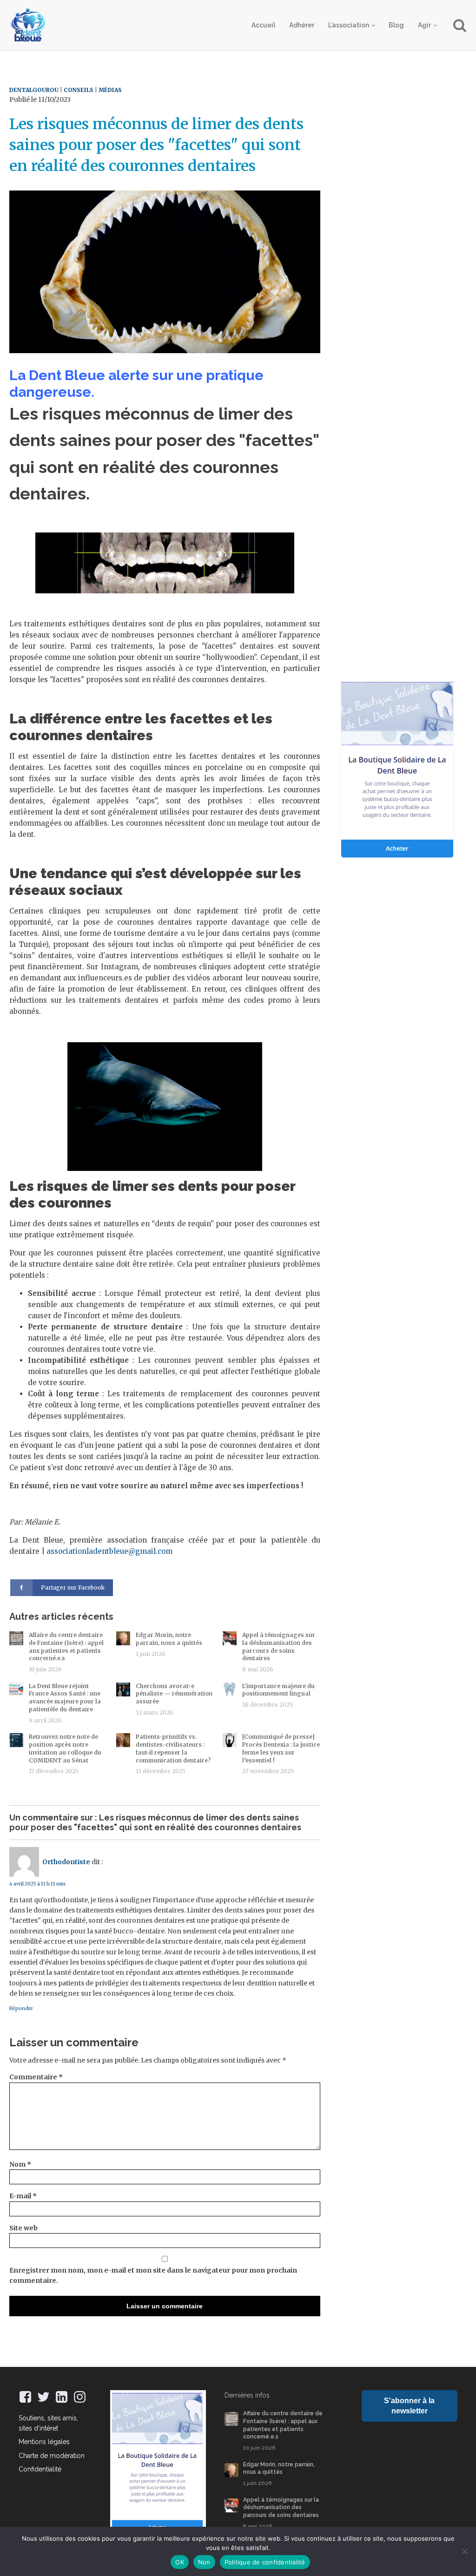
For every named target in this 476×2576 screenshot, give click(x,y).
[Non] (464, 2551)
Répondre (21, 2008)
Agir (424, 25)
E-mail (23, 2196)
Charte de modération (52, 2456)
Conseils (79, 90)
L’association (349, 25)
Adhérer (302, 25)
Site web (23, 2228)
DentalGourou (34, 90)
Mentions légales (44, 2442)
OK (180, 2562)
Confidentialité (40, 2469)
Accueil (263, 25)
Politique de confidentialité (265, 2562)
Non (204, 2562)
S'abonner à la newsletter (409, 2406)
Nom (20, 2164)
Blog (396, 25)
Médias (110, 90)
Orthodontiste (66, 1862)
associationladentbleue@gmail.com (109, 1551)
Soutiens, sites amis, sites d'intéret (48, 2423)
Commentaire (36, 2077)
